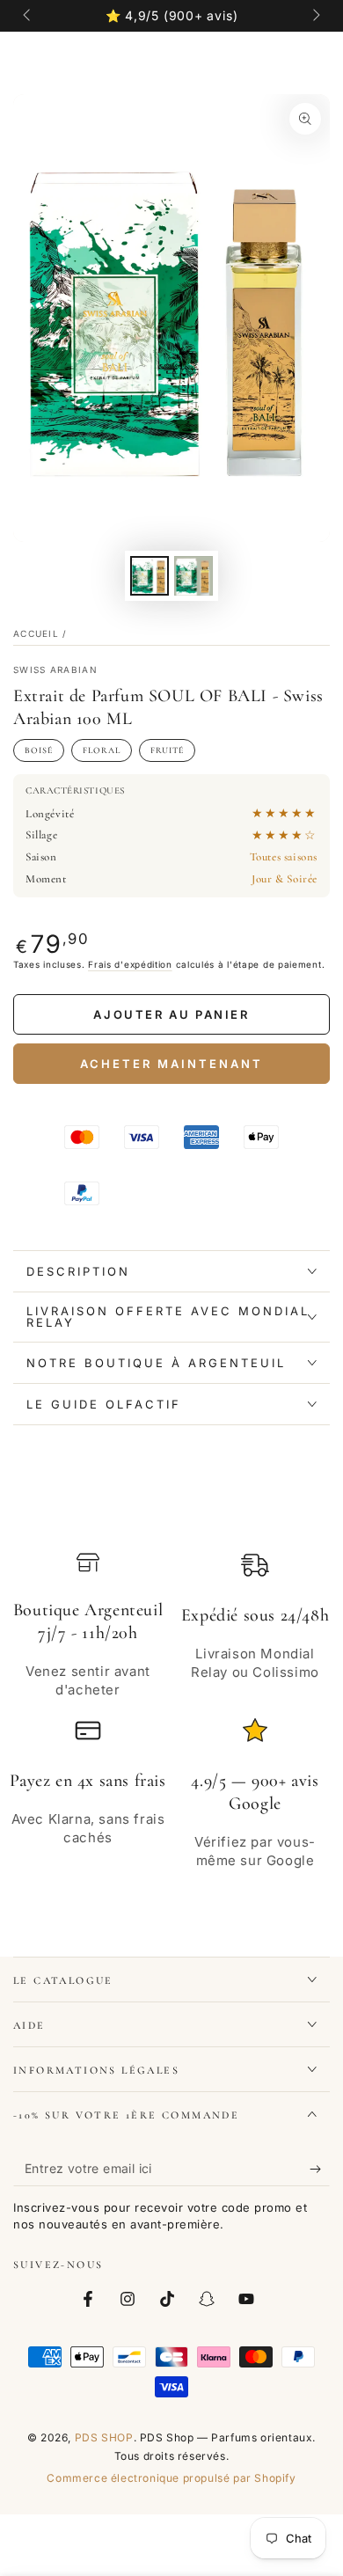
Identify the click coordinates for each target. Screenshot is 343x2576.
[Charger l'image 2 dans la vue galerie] (193, 576)
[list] (171, 1710)
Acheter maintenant (171, 1064)
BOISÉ (39, 750)
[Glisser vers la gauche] (28, 16)
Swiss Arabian (55, 670)
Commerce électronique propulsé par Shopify (171, 2478)
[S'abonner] (320, 2169)
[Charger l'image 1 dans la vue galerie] (150, 576)
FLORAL (102, 750)
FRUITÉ (167, 750)
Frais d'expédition (130, 964)
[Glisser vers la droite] (315, 16)
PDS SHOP (104, 2437)
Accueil (36, 633)
